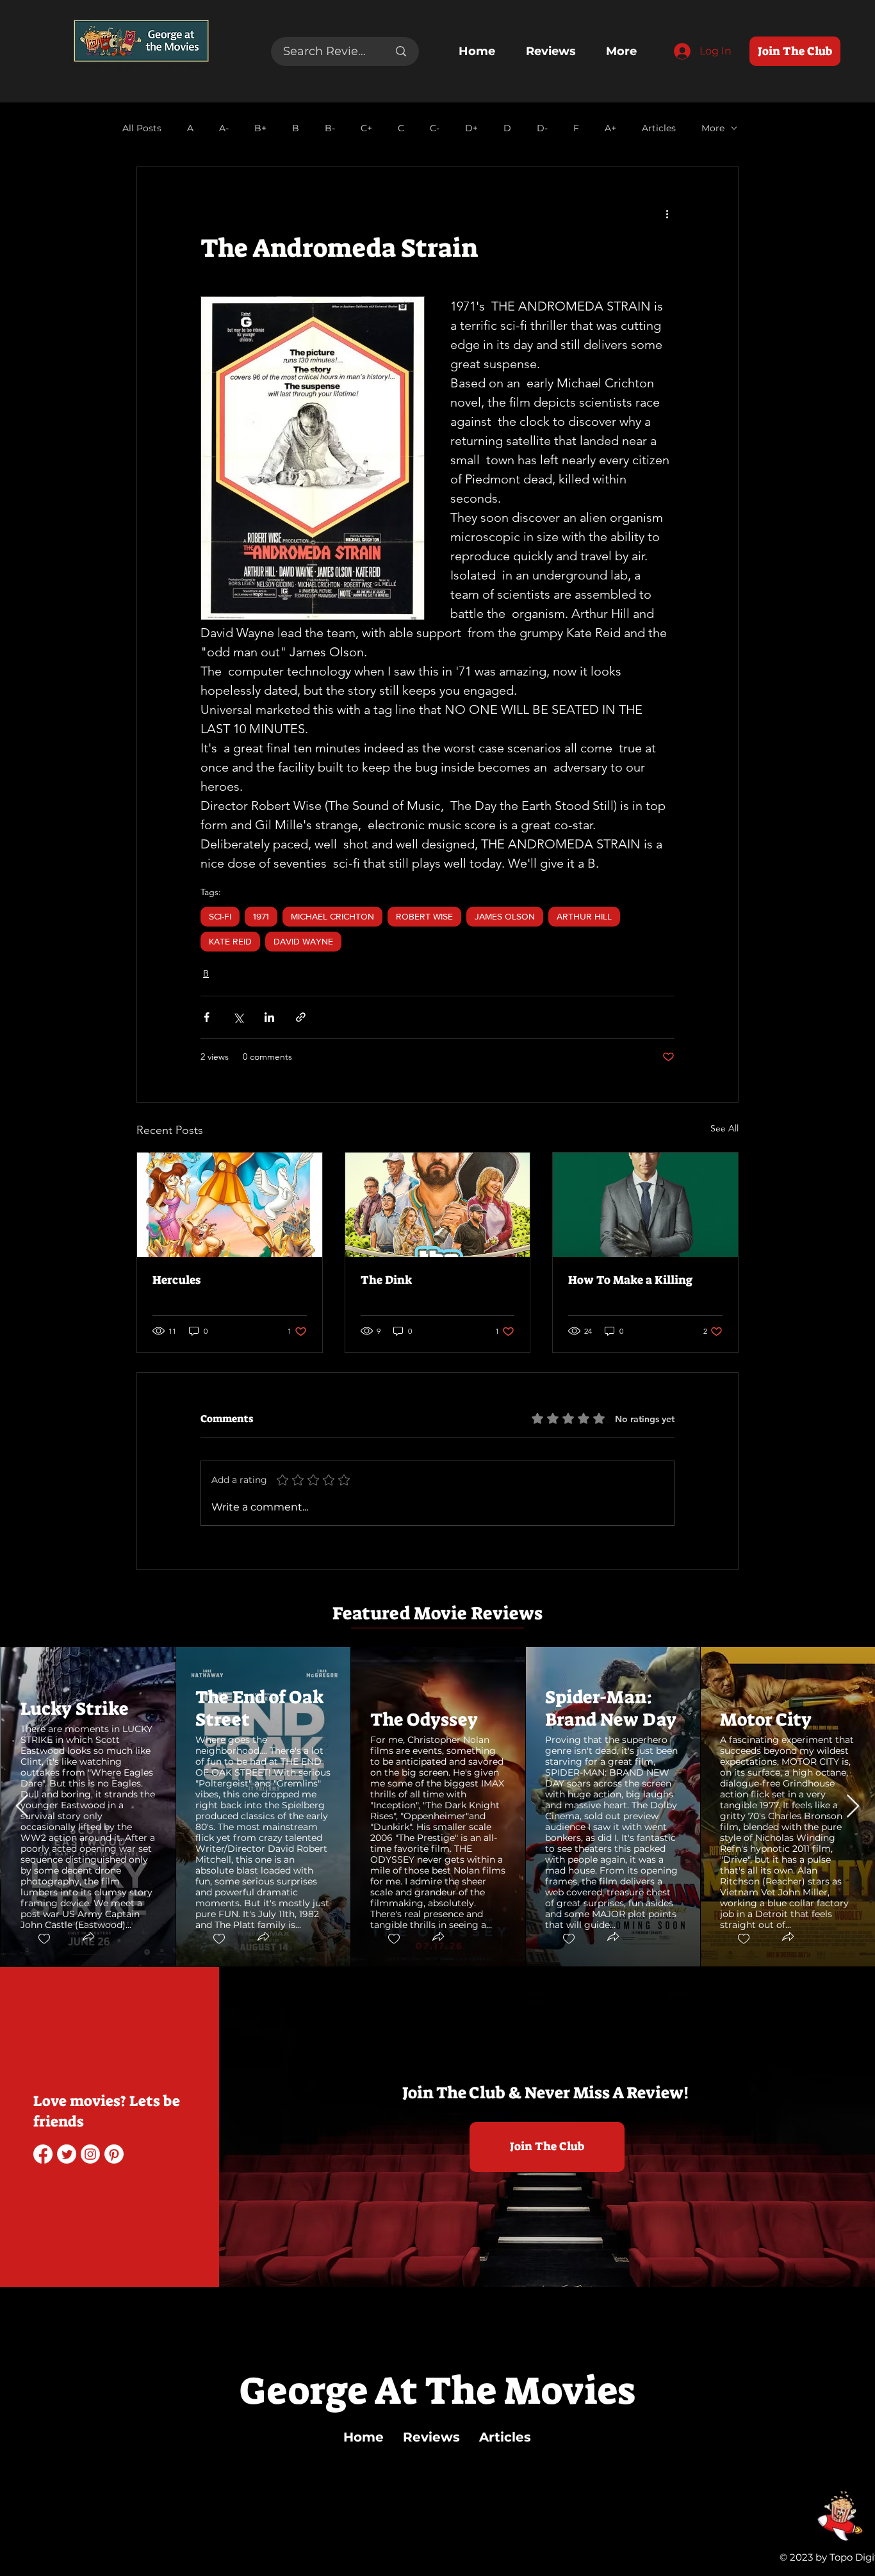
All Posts (142, 128)
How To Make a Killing (630, 1280)
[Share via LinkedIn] (269, 1017)
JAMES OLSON (505, 916)
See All (724, 1128)
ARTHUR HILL (584, 916)
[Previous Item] (22, 1807)
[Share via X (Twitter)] (238, 1017)
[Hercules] (230, 1204)
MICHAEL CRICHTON (332, 916)
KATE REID (230, 941)
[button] (88, 1938)
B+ (260, 128)
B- (330, 128)
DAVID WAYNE (303, 941)
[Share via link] (301, 1017)
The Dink (386, 1280)
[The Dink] (438, 1204)
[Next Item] (853, 1807)
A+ (610, 128)
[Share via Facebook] (207, 1017)
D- (542, 128)
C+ (366, 128)
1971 (261, 916)
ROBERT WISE (424, 916)
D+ (471, 128)
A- (224, 128)
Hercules (176, 1280)
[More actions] (667, 213)
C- (435, 128)
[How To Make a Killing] (645, 1204)
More (713, 128)
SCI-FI (220, 916)
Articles (659, 128)
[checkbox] (44, 1939)
